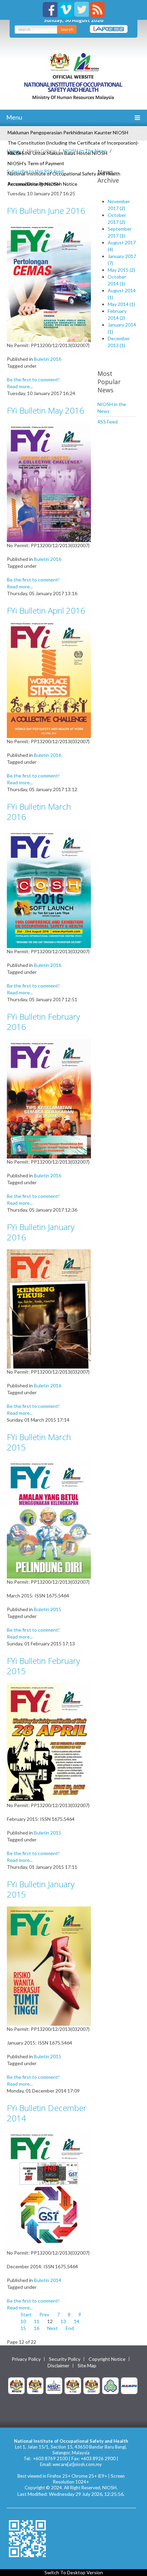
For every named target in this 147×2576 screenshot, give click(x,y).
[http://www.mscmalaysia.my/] (54, 2385)
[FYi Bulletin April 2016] (49, 680)
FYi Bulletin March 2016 (39, 812)
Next (52, 2328)
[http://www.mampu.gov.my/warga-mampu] (129, 2385)
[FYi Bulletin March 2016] (49, 888)
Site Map (87, 2366)
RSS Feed (108, 422)
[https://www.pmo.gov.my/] (35, 2385)
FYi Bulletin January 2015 (41, 1889)
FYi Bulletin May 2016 (45, 410)
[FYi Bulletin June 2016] (49, 282)
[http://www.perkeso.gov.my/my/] (110, 2385)
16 (37, 2328)
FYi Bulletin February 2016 (43, 1022)
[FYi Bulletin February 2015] (49, 1742)
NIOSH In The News (85, 151)
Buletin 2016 (48, 359)
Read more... (20, 386)
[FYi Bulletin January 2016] (49, 1308)
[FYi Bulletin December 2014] (49, 2189)
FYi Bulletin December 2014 (47, 2113)
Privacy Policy (26, 2359)
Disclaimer (58, 2366)
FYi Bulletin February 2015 (43, 1666)
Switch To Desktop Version (74, 2572)
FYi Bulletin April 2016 (46, 610)
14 (77, 2321)
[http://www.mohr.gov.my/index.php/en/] (73, 2385)
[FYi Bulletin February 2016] (49, 1098)
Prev (44, 2314)
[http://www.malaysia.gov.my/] (16, 2385)
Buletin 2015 (48, 1609)
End (70, 2328)
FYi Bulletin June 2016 (46, 211)
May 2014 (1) (121, 304)
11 (37, 2321)
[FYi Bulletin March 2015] (49, 1518)
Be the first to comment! (33, 379)
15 (23, 2328)
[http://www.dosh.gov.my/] (92, 2385)
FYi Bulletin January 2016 (41, 1232)
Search (67, 29)
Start (26, 2314)
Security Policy (65, 2359)
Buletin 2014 (48, 2280)
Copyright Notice (107, 2359)
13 (63, 2321)
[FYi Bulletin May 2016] (49, 482)
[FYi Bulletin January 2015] (49, 1966)
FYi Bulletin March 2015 (39, 1442)
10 (23, 2321)
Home (13, 151)
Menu (14, 117)
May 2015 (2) (121, 270)
